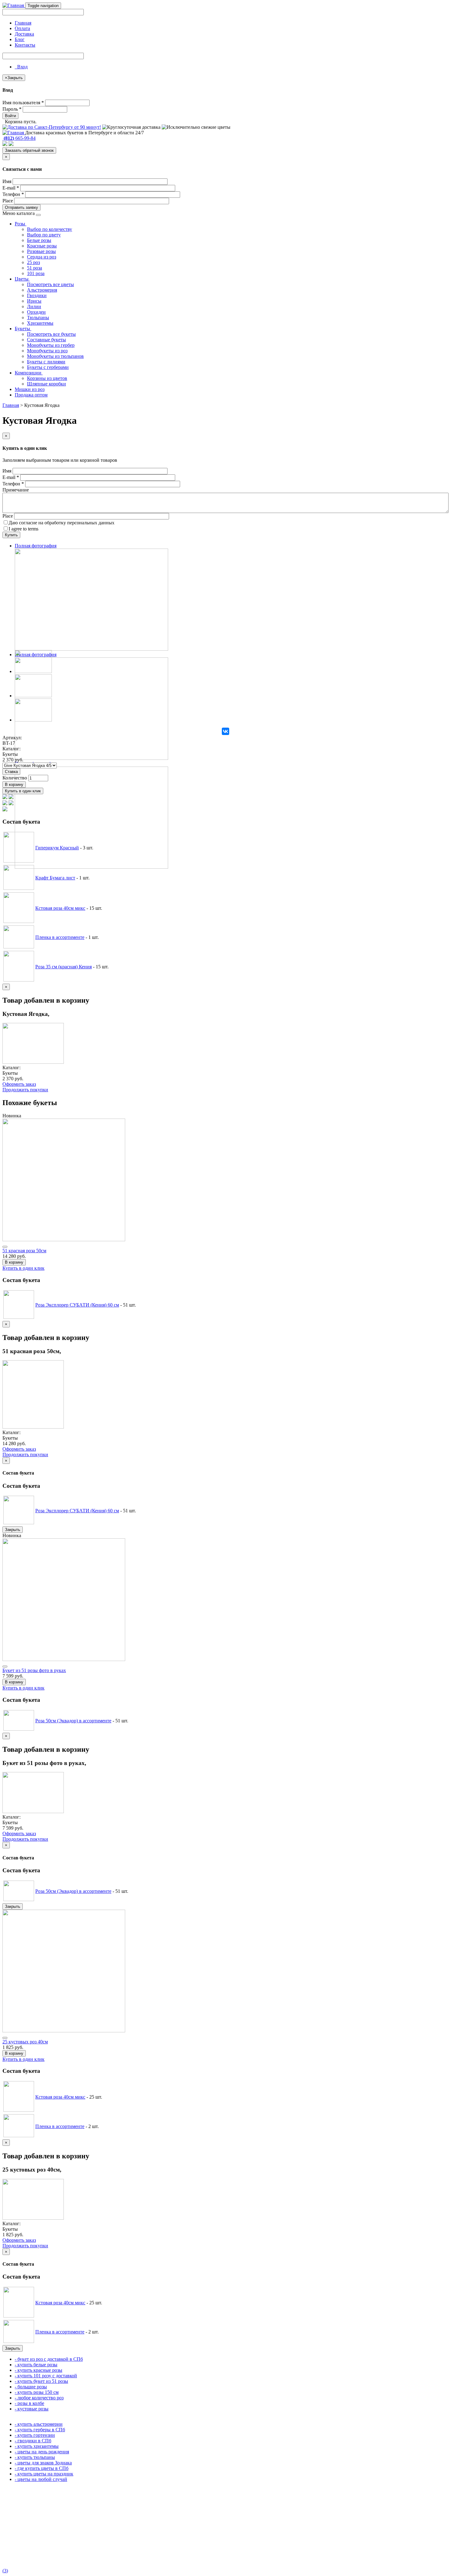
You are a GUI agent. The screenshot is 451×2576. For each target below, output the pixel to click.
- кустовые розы (32, 2409)
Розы (21, 224)
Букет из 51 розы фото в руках (34, 1670)
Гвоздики (37, 295)
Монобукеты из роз (47, 351)
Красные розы (42, 246)
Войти (10, 116)
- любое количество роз (39, 2398)
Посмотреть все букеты (51, 334)
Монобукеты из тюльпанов (55, 356)
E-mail (11, 188)
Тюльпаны (38, 318)
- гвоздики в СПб (33, 2441)
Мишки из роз (30, 389)
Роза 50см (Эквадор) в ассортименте (73, 1721)
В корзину (14, 785)
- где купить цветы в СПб (42, 2468)
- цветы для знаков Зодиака (43, 2463)
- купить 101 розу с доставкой (46, 2376)
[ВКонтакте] (225, 731)
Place (8, 201)
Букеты (23, 329)
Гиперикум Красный (57, 848)
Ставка (11, 772)
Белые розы (39, 240)
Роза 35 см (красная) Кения (64, 967)
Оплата (22, 28)
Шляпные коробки (46, 384)
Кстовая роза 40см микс (60, 908)
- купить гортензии (35, 2435)
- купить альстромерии (39, 2424)
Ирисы (34, 301)
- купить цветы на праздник (44, 2474)
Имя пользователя (23, 103)
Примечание (16, 490)
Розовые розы (41, 251)
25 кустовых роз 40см (25, 2042)
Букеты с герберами (48, 367)
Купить (11, 535)
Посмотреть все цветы (50, 284)
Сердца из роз (42, 257)
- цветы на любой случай (41, 2479)
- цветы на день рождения (42, 2452)
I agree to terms (23, 529)
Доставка (24, 34)
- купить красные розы (39, 2370)
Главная (23, 23)
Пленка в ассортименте (60, 937)
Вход (21, 67)
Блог (20, 39)
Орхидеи (36, 312)
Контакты (25, 45)
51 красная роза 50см (24, 1251)
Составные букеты (46, 340)
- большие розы (31, 2387)
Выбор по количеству (50, 229)
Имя (7, 181)
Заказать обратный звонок (29, 150)
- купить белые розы (36, 2365)
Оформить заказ (19, 1084)
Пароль (12, 109)
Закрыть (13, 1530)
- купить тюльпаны (35, 2457)
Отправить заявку (21, 207)
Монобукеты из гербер (51, 345)
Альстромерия (42, 290)
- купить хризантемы (37, 2446)
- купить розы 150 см (37, 2392)
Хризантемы (40, 323)
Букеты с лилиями (46, 362)
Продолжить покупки (25, 1090)
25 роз (33, 262)
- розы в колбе (29, 2403)
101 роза (36, 273)
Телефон (13, 194)
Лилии (34, 306)
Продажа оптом (31, 395)
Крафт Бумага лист (55, 878)
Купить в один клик (23, 791)
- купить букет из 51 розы (41, 2381)
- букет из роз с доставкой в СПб (49, 2359)
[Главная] (14, 5)
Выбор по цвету (44, 235)
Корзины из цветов (47, 378)
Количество (15, 778)
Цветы (22, 279)
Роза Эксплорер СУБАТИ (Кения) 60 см (77, 1305)
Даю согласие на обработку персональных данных (62, 523)
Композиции (29, 373)
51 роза (35, 268)
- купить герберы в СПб (40, 2430)
